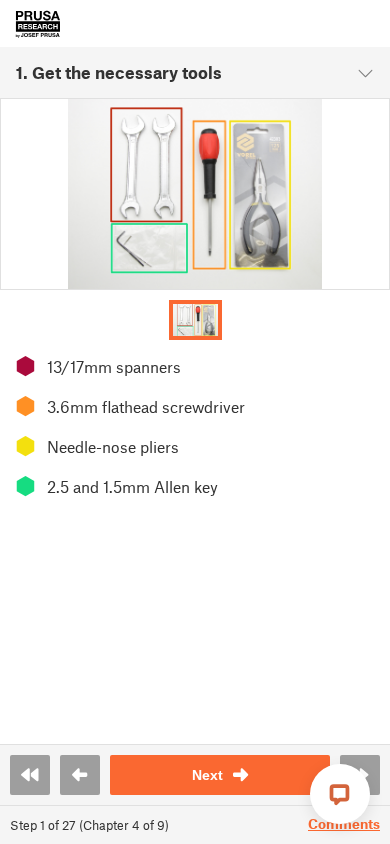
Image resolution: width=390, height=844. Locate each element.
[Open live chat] (340, 794)
